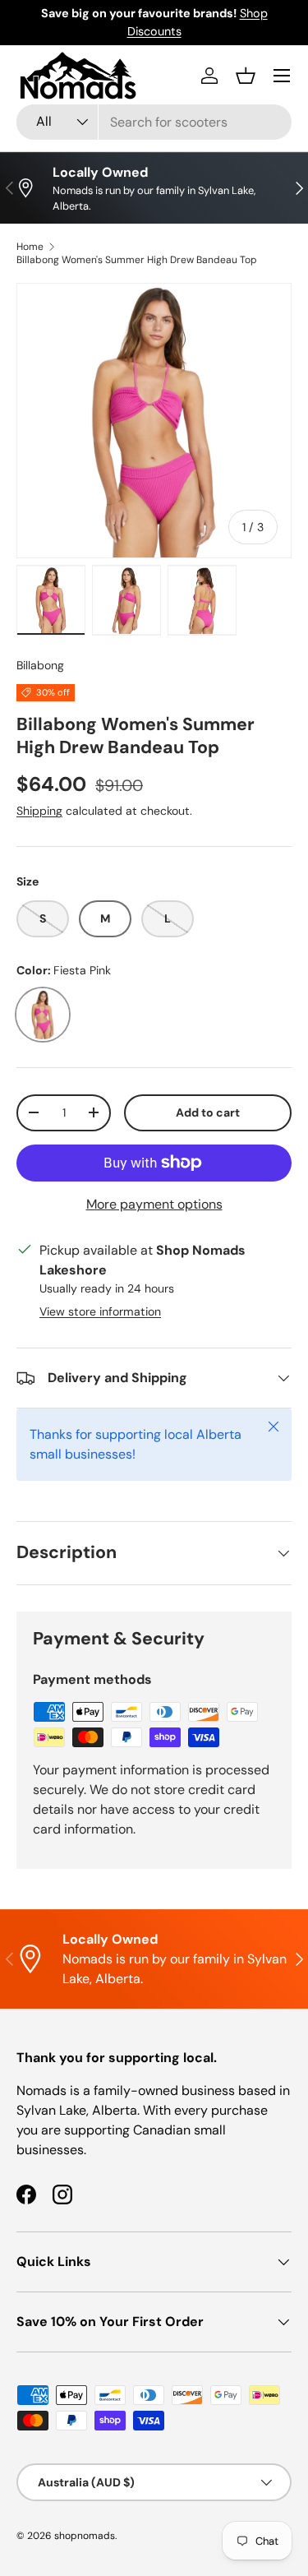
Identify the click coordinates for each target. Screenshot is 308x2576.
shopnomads (85, 2536)
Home (30, 247)
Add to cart (208, 1112)
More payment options (154, 1204)
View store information (100, 1311)
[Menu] (282, 76)
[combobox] (154, 122)
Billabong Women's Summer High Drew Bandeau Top (137, 260)
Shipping (39, 811)
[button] (246, 76)
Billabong (40, 665)
